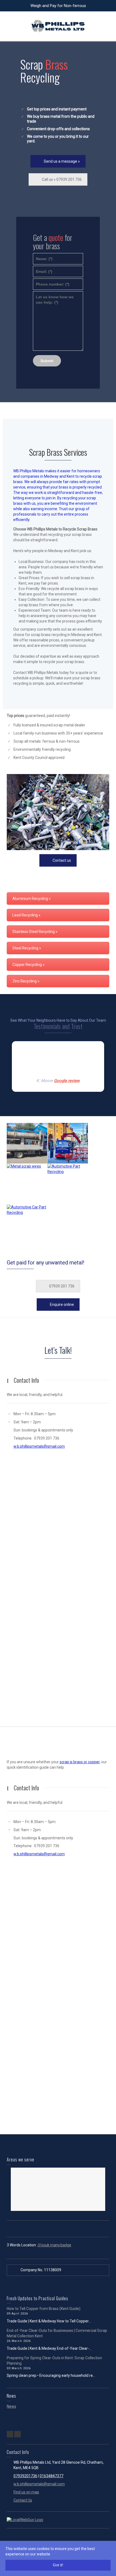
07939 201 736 (62, 1286)
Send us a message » (62, 161)
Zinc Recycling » (26, 981)
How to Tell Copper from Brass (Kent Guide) (44, 2309)
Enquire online (62, 1305)
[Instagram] (18, 2434)
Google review (67, 1081)
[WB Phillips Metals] (58, 26)
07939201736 (25, 2476)
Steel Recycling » (27, 948)
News (11, 2406)
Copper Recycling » (28, 965)
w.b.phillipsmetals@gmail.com (39, 1446)
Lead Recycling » (26, 915)
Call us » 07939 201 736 (62, 179)
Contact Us (23, 2500)
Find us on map (26, 2492)
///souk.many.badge (54, 2245)
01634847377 (52, 2476)
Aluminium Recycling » (32, 899)
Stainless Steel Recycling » (35, 932)
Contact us (62, 860)
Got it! (58, 2565)
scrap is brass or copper (80, 1762)
